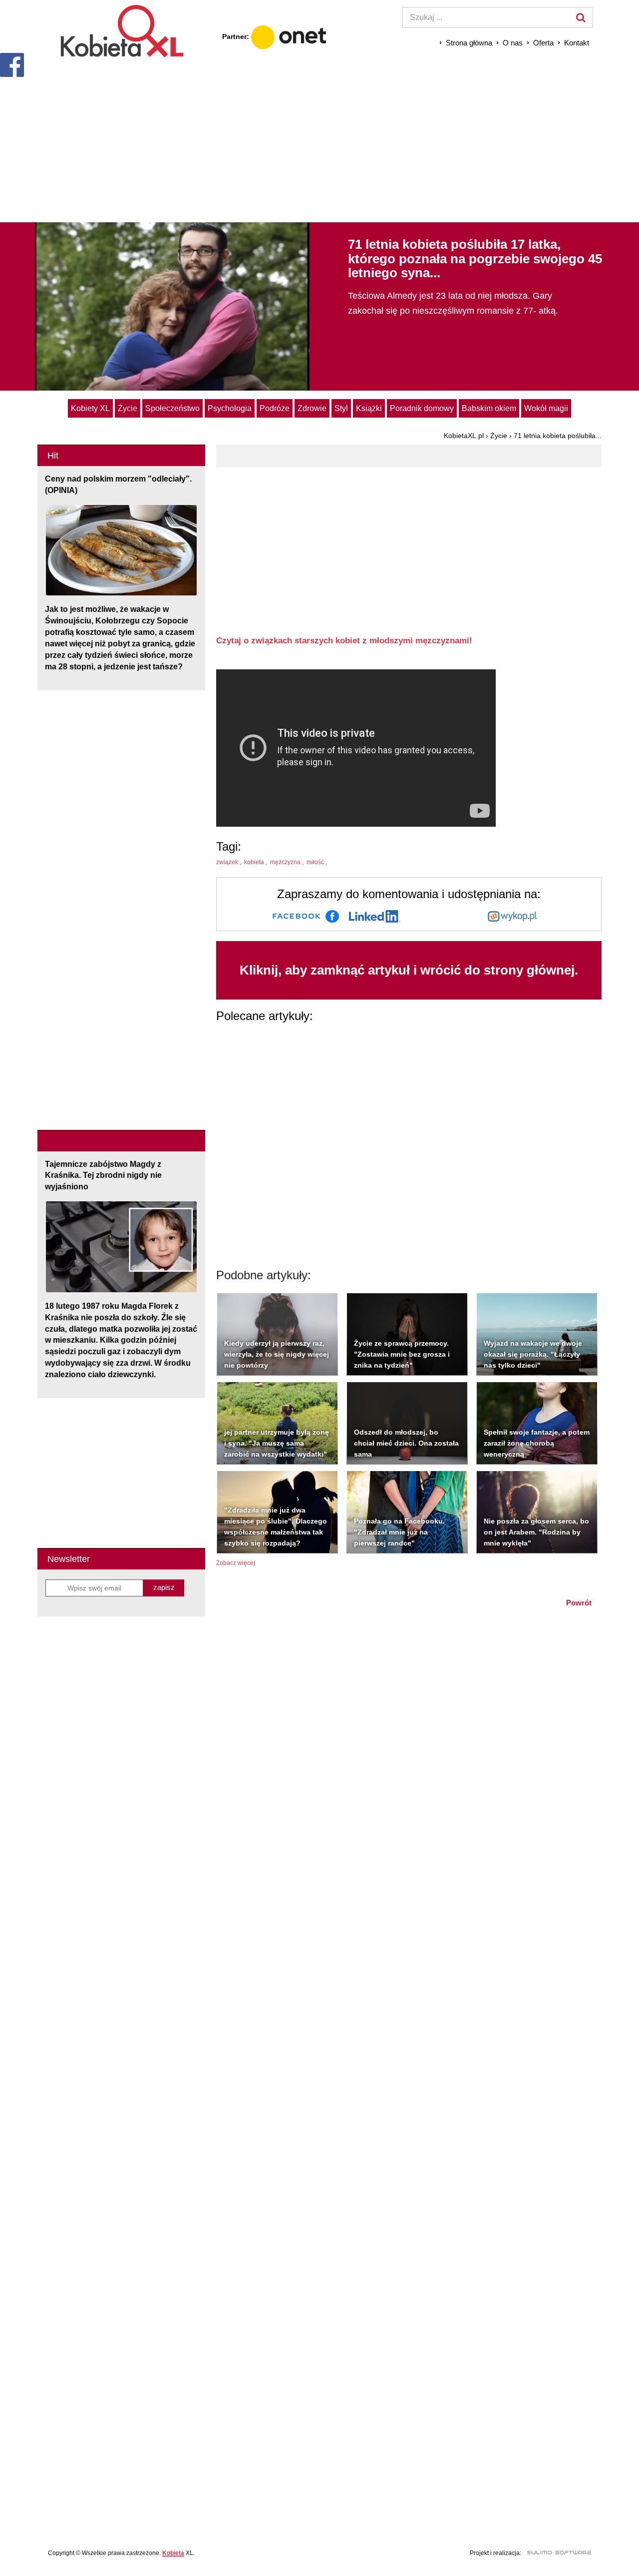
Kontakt (577, 43)
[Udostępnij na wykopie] (512, 916)
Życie (128, 408)
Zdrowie (312, 408)
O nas (513, 43)
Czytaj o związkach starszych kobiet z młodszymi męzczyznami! (344, 641)
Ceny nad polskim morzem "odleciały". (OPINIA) (118, 485)
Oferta (543, 43)
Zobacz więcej (236, 1563)
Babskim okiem (489, 408)
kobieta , (256, 862)
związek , (229, 862)
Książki (369, 408)
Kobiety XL (90, 408)
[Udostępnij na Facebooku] (306, 916)
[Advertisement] (319, 140)
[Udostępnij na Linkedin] (375, 916)
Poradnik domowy (422, 408)
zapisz (164, 1587)
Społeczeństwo (172, 408)
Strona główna (469, 43)
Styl (341, 408)
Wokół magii (546, 408)
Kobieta (173, 2553)
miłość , (318, 862)
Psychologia (230, 408)
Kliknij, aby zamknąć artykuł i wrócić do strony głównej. (409, 970)
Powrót (579, 1603)
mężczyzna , (288, 862)
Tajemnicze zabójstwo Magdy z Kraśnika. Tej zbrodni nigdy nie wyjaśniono (103, 1176)
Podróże (275, 408)
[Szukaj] (581, 17)
